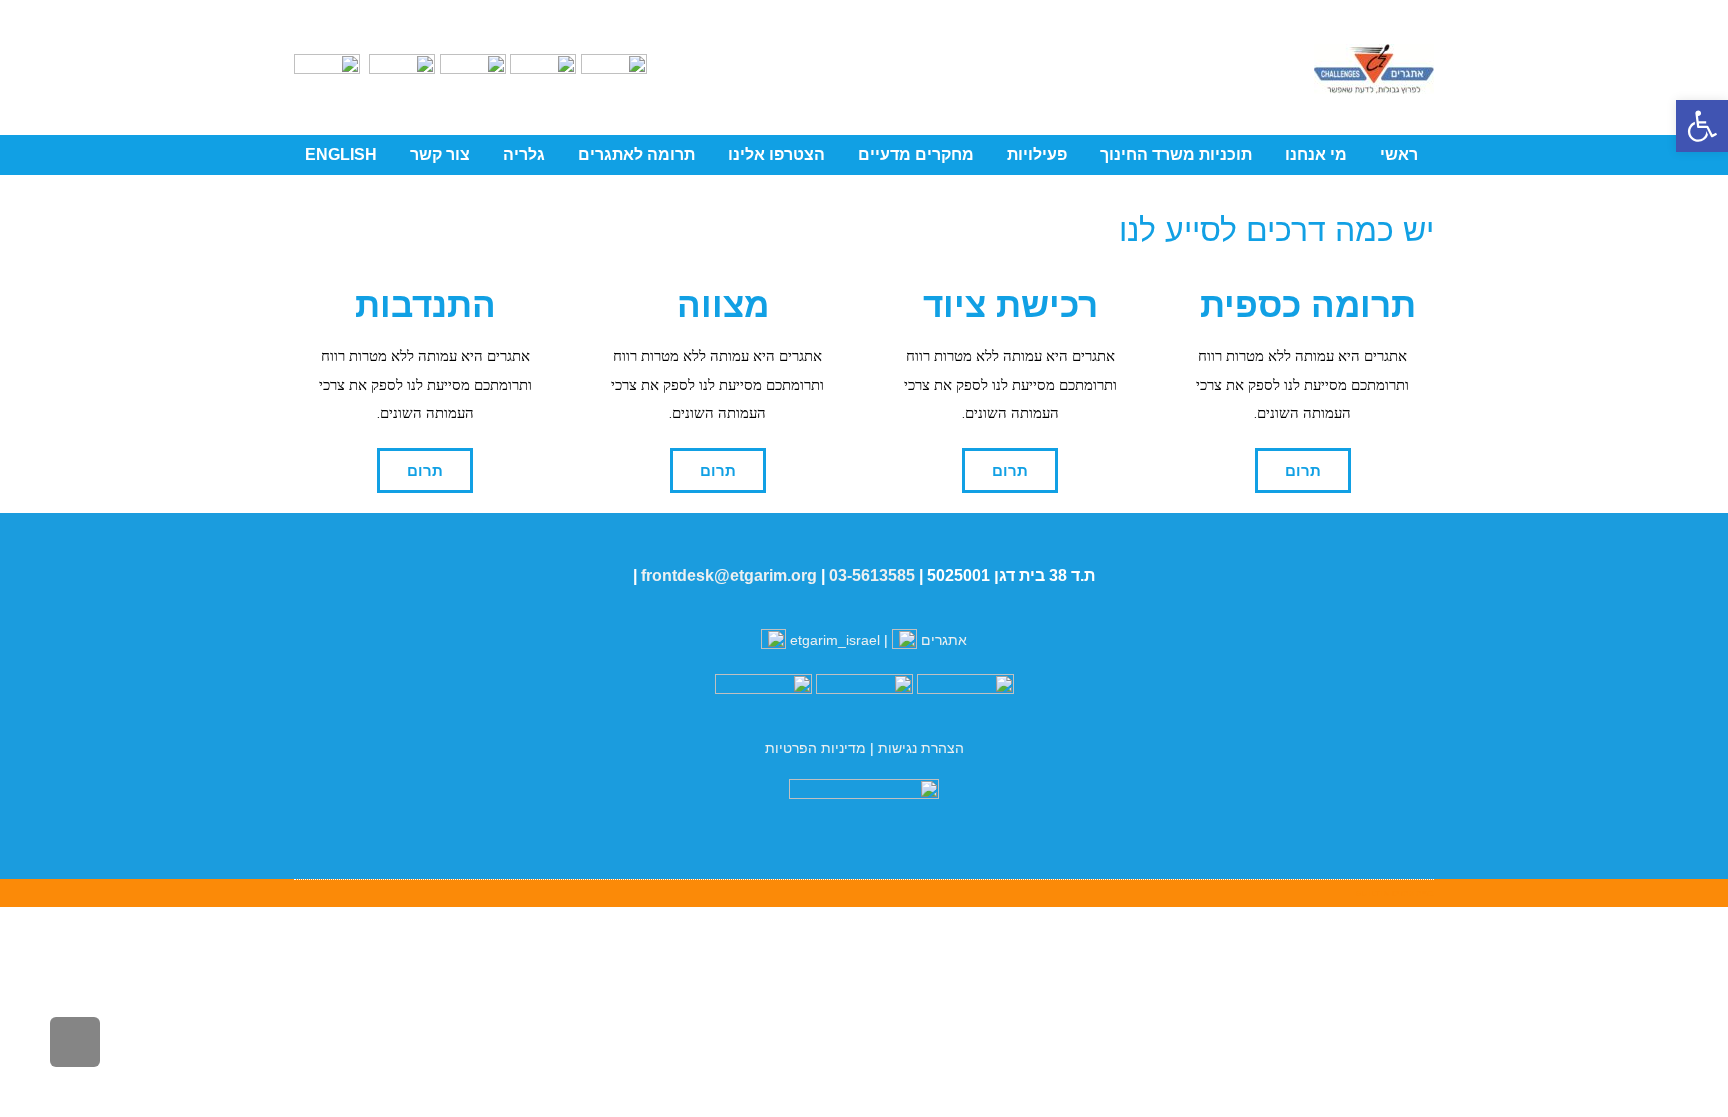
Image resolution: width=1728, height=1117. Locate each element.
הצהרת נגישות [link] (921, 748)
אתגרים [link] (942, 640)
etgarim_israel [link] (835, 640)
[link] (1702, 126)
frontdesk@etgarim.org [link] (729, 575)
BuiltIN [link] (1372, 893)
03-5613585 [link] (872, 575)
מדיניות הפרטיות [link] (815, 748)
